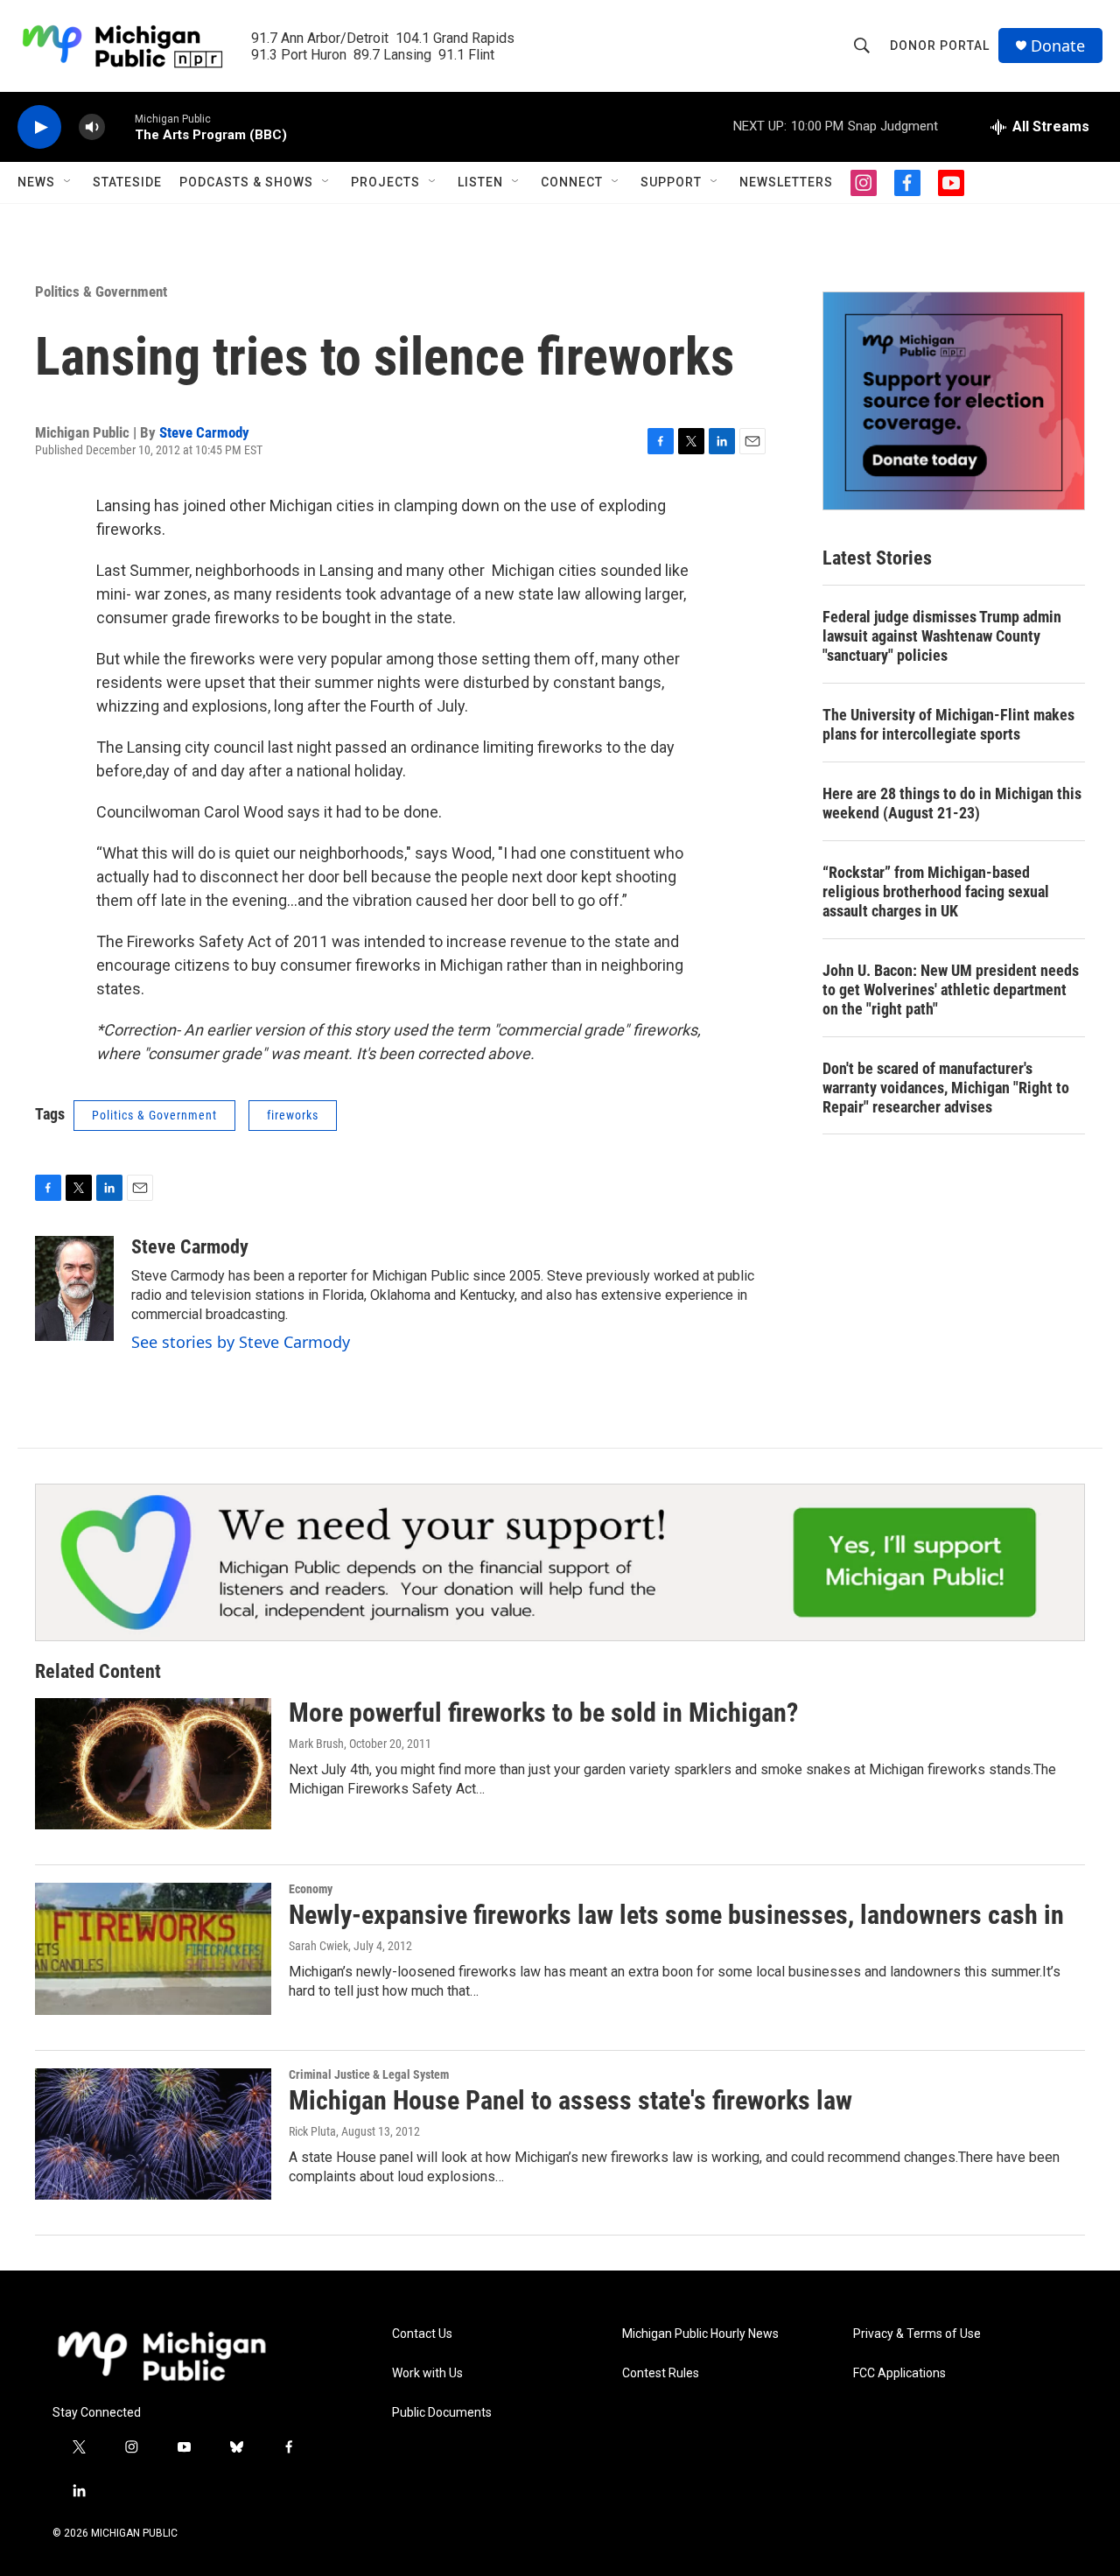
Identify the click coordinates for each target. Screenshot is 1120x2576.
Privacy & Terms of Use (917, 2334)
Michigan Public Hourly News (700, 2334)
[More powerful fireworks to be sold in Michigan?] (153, 1764)
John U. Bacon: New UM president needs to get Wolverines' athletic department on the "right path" (951, 990)
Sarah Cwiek (318, 1946)
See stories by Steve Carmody (241, 1342)
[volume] (92, 127)
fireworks (293, 1115)
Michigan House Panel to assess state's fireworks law (570, 2100)
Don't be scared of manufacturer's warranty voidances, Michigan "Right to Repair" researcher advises (946, 1088)
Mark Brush (316, 1744)
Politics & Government (101, 291)
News (36, 182)
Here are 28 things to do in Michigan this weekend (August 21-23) (952, 803)
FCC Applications (899, 2373)
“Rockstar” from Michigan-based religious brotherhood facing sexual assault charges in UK (936, 891)
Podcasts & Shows (246, 182)
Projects (385, 182)
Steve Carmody (204, 432)
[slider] (120, 126)
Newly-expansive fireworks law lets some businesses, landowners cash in (676, 1915)
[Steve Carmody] (74, 1288)
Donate (1058, 46)
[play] (39, 127)
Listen (480, 182)
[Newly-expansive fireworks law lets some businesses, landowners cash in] (153, 1948)
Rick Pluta (312, 2131)
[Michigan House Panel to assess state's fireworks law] (153, 2134)
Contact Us (422, 2334)
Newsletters (786, 182)
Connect (572, 182)
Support (671, 182)
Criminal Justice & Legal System (369, 2074)
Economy (311, 1889)
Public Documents (442, 2413)
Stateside (127, 182)
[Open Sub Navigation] (68, 182)
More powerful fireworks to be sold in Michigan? (543, 1713)
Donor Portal (940, 46)
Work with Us (427, 2373)
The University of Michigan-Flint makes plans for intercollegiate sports (948, 724)
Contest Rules (661, 2373)
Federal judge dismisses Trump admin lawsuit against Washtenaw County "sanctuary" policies (942, 636)
